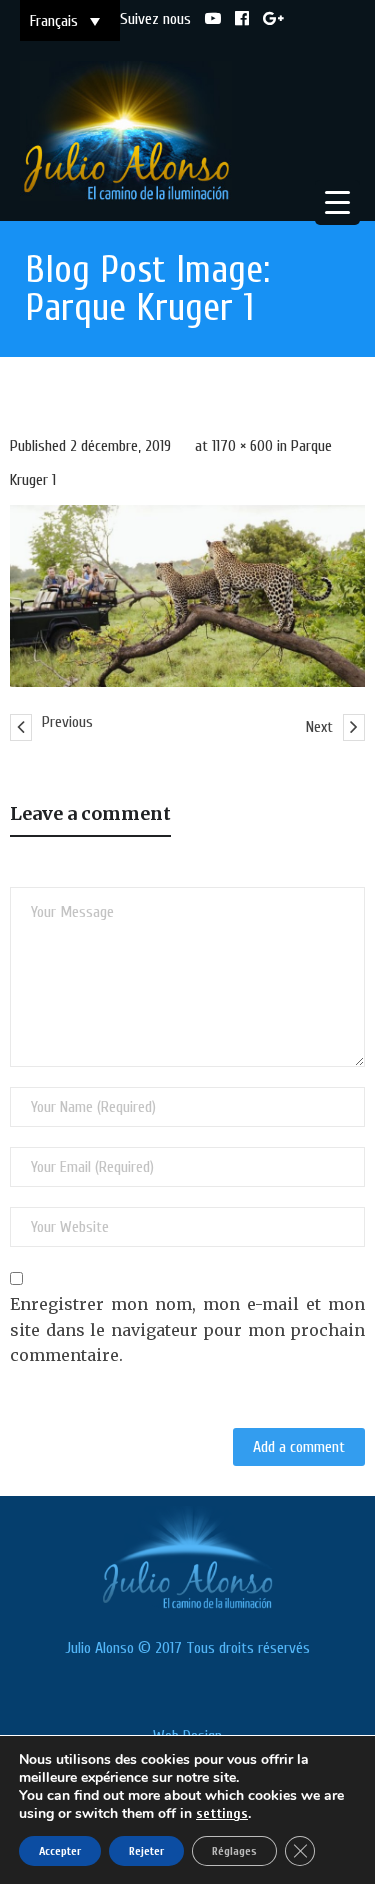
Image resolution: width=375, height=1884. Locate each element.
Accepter (60, 1851)
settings (222, 1813)
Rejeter (146, 1851)
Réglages (234, 1851)
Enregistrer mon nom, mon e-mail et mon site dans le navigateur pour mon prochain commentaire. (187, 1329)
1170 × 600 (242, 446)
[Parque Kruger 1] (187, 596)
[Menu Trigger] (337, 202)
